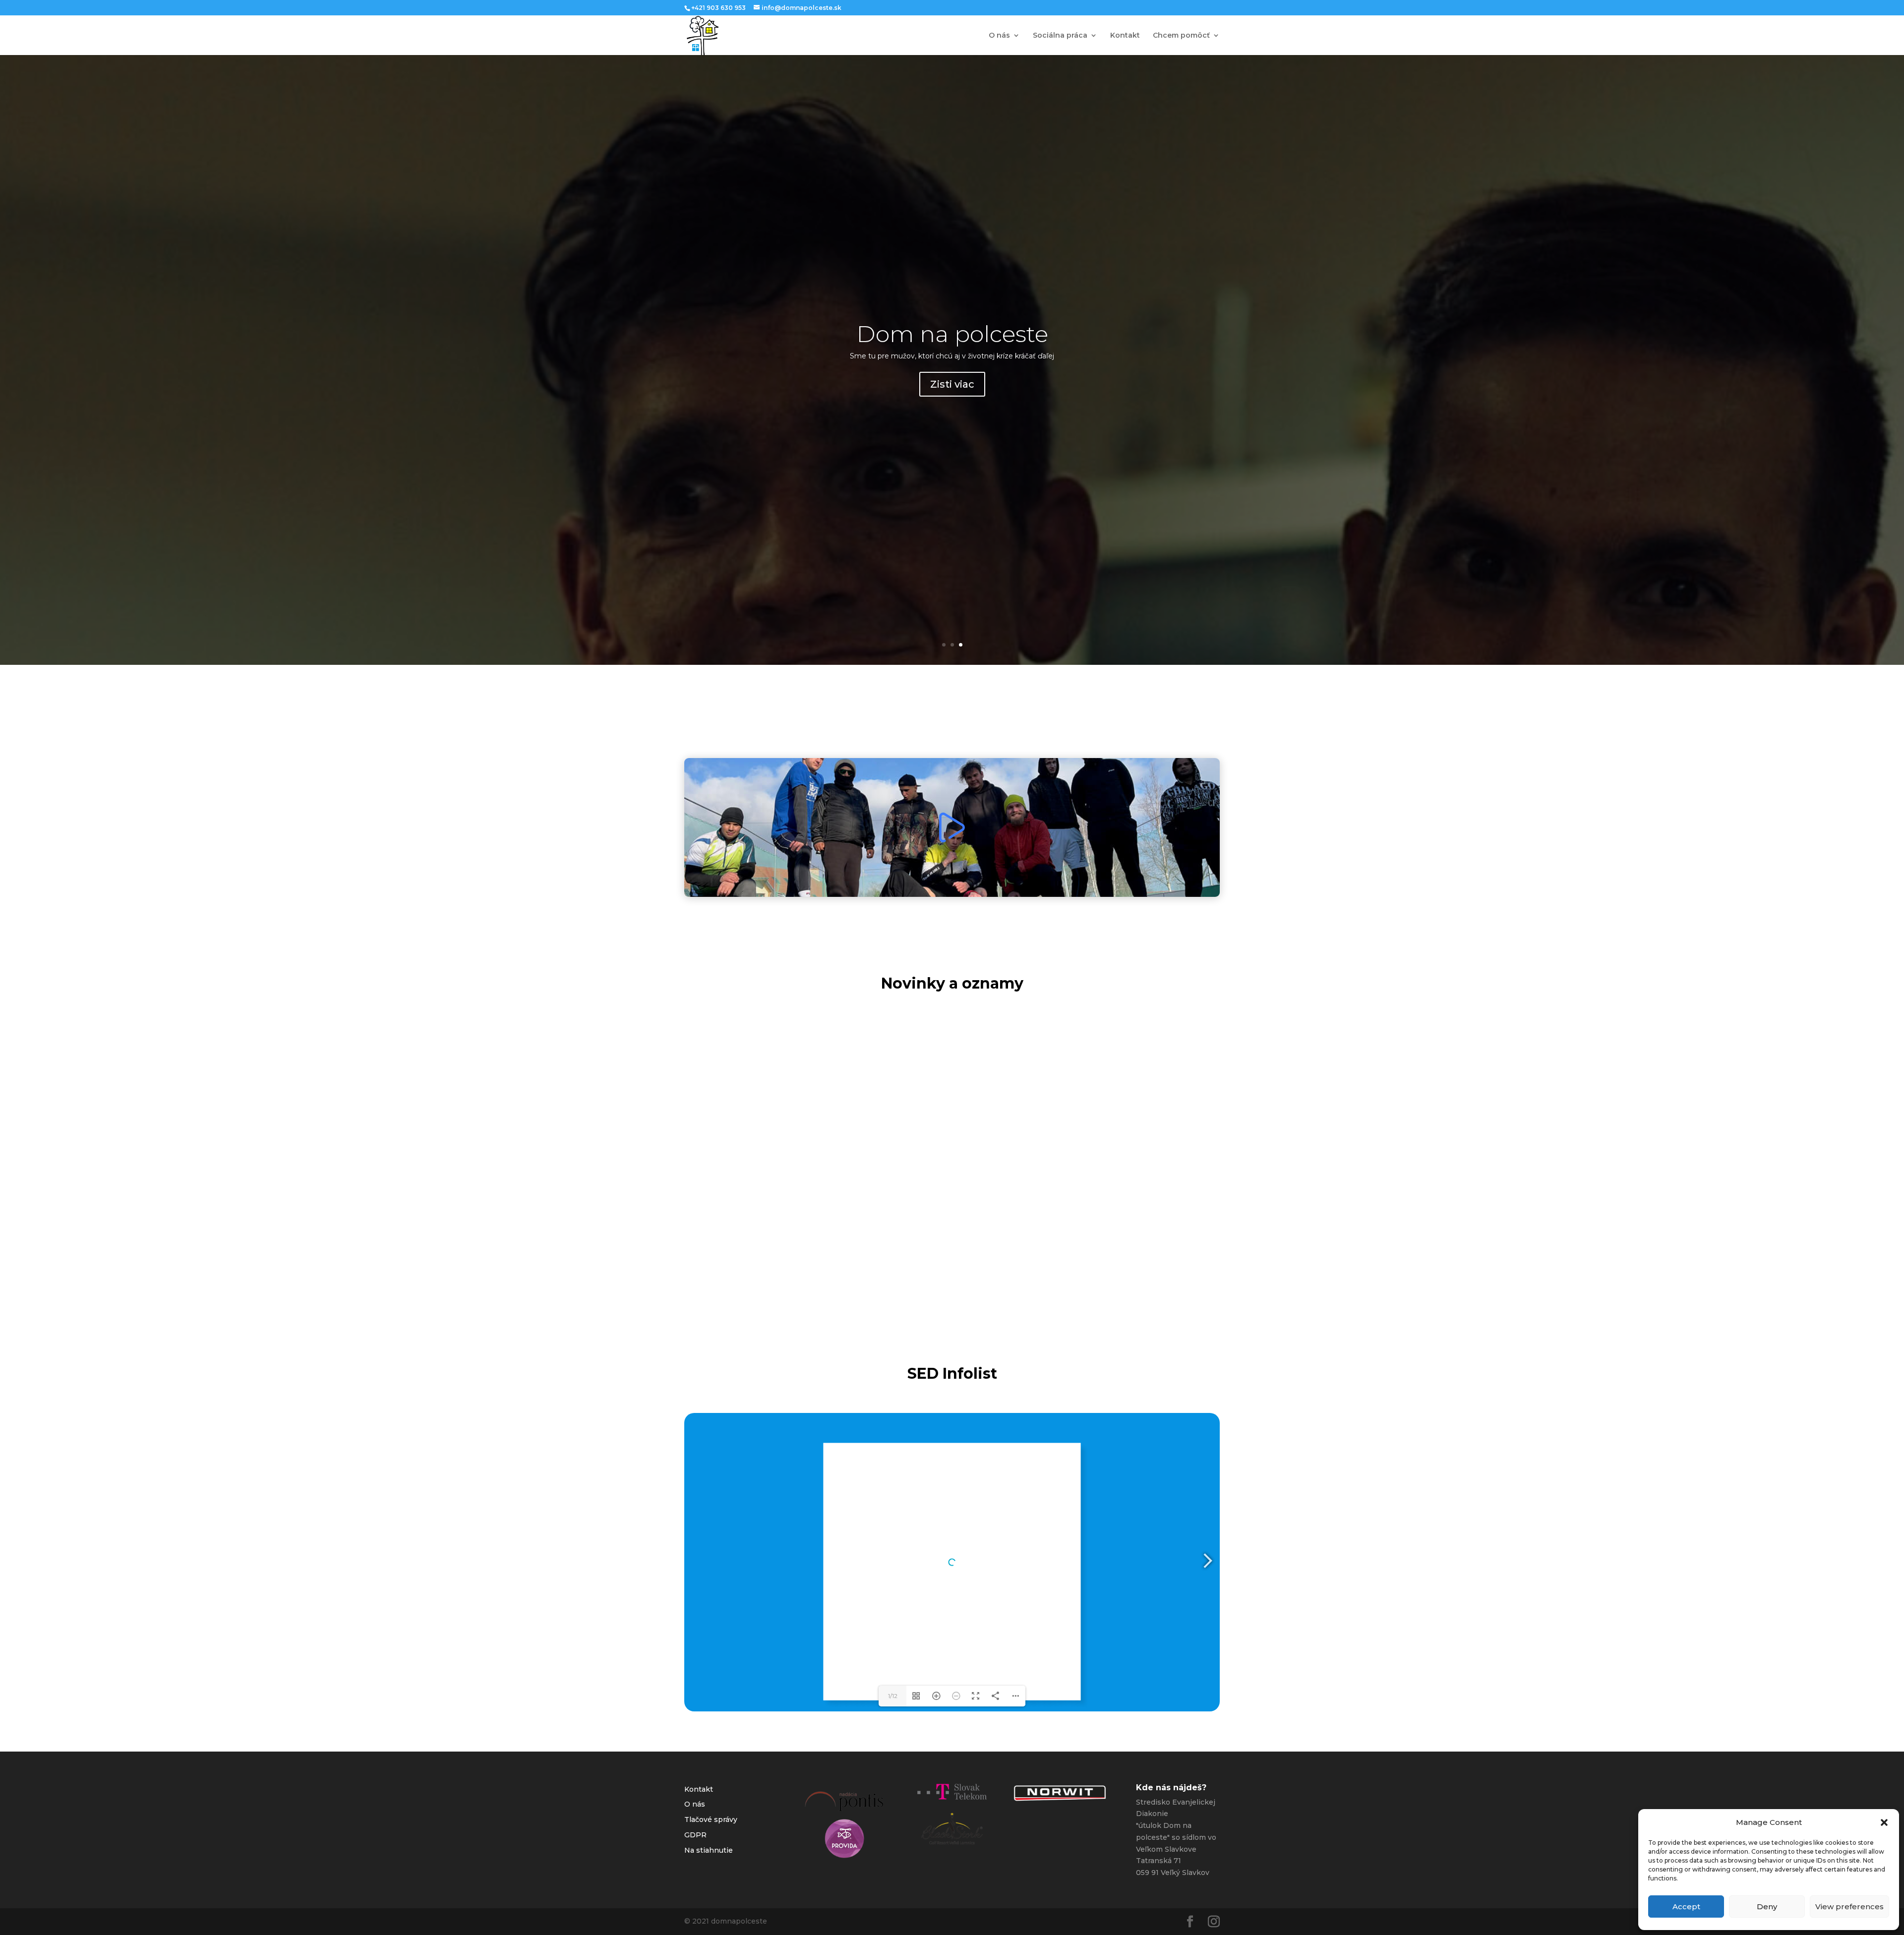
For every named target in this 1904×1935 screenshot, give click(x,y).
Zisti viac (952, 379)
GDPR (695, 1835)
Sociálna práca (1060, 36)
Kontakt (1125, 36)
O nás (999, 36)
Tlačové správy (711, 1819)
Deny (1767, 1906)
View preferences (1849, 1906)
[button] (1884, 1822)
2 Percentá (952, 340)
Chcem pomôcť (1181, 36)
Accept (1686, 1906)
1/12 (893, 1696)
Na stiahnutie (709, 1850)
